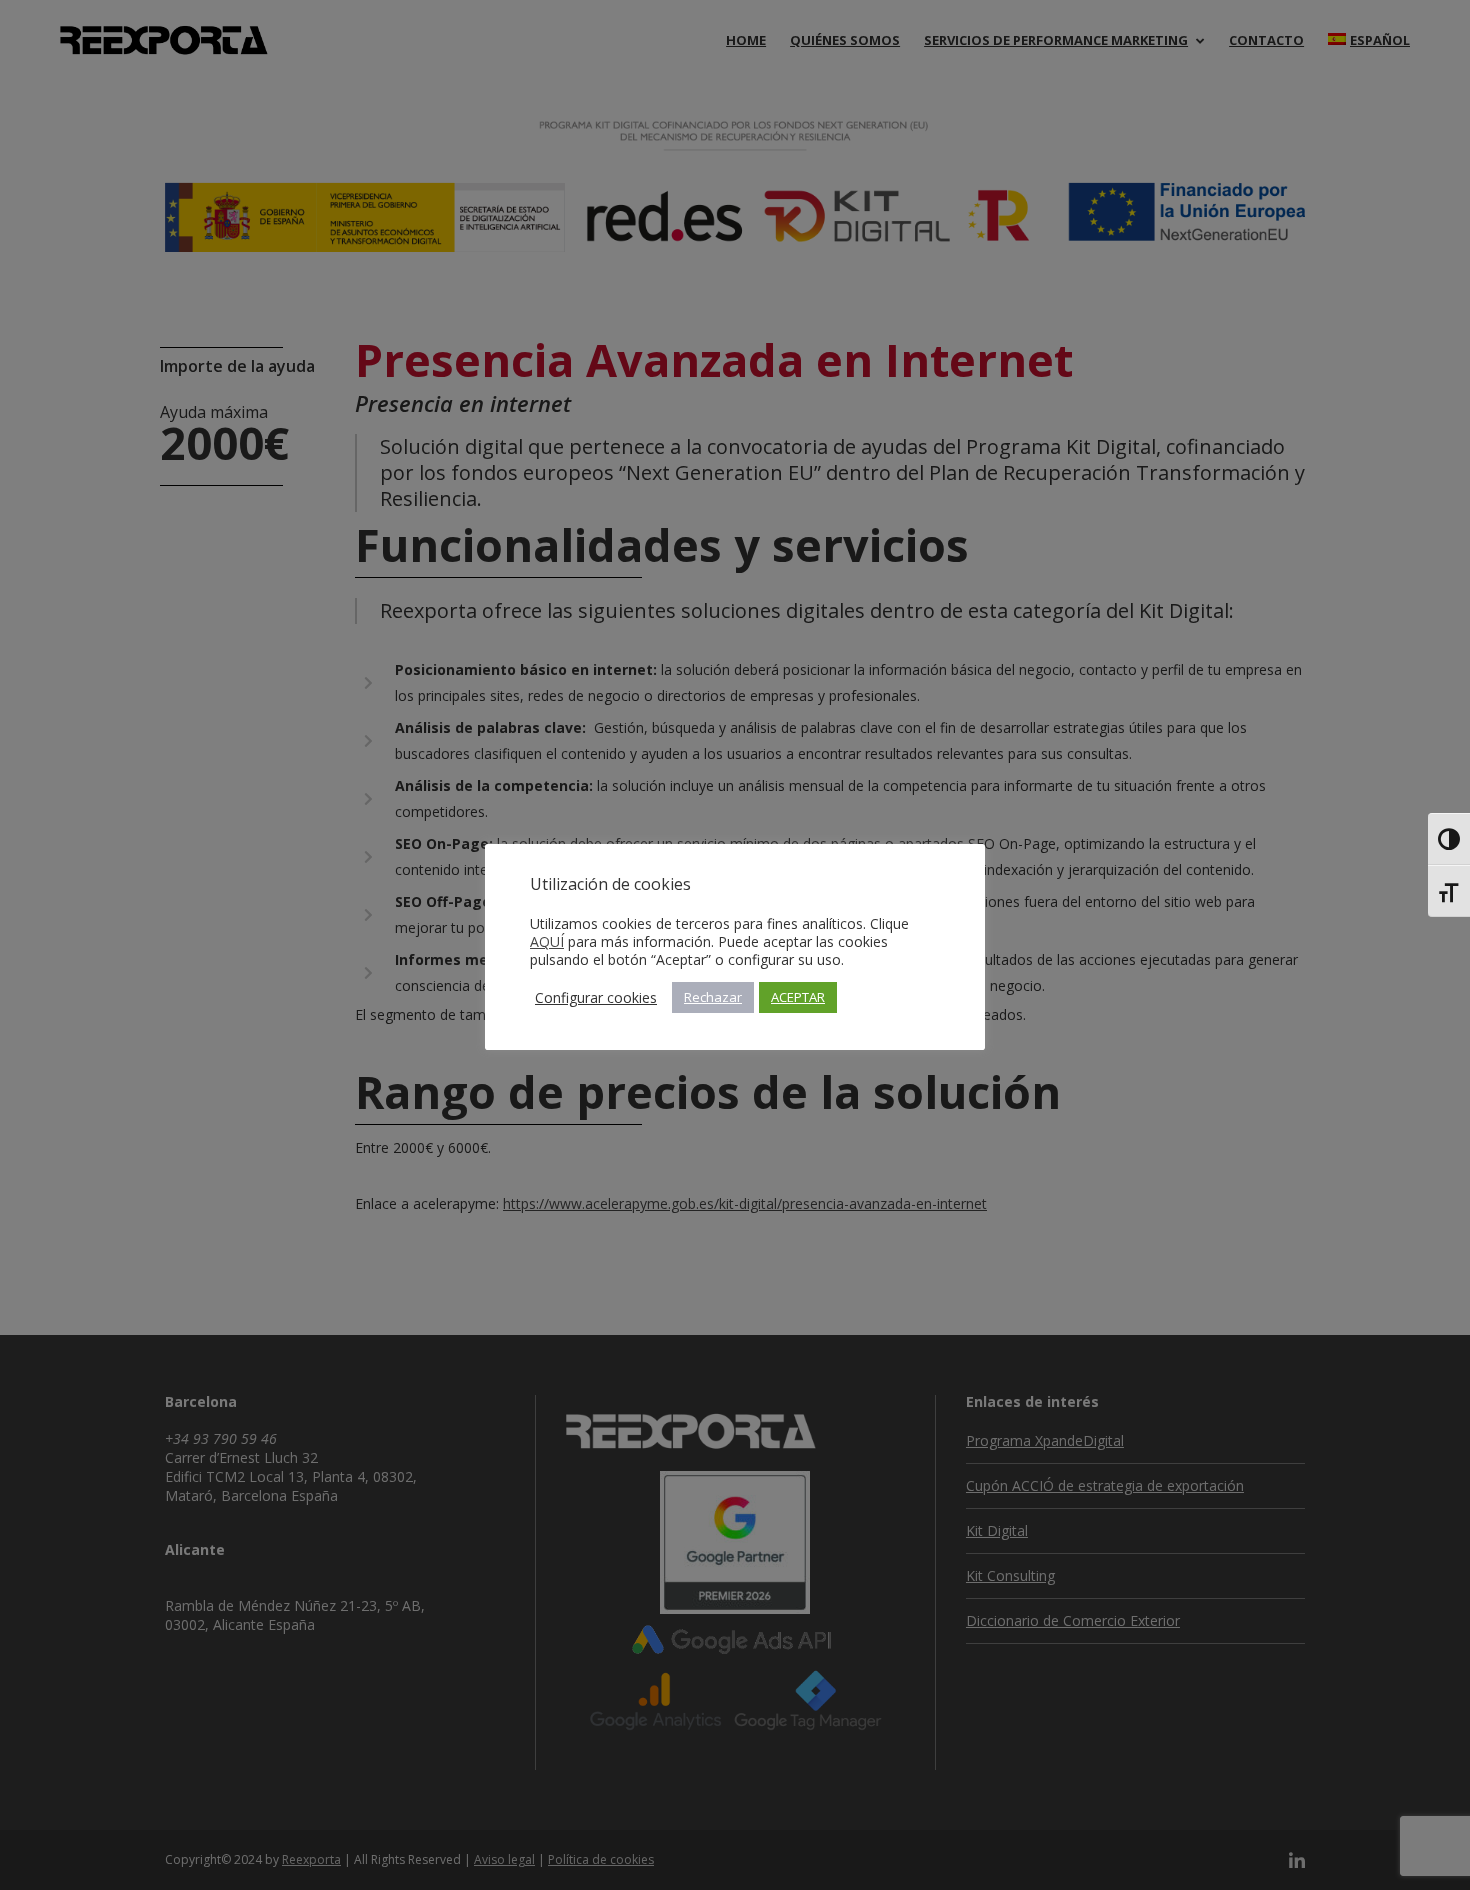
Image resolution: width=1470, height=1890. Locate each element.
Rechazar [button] (713, 997)
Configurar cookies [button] (596, 998)
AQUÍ (547, 941)
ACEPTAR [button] (798, 997)
